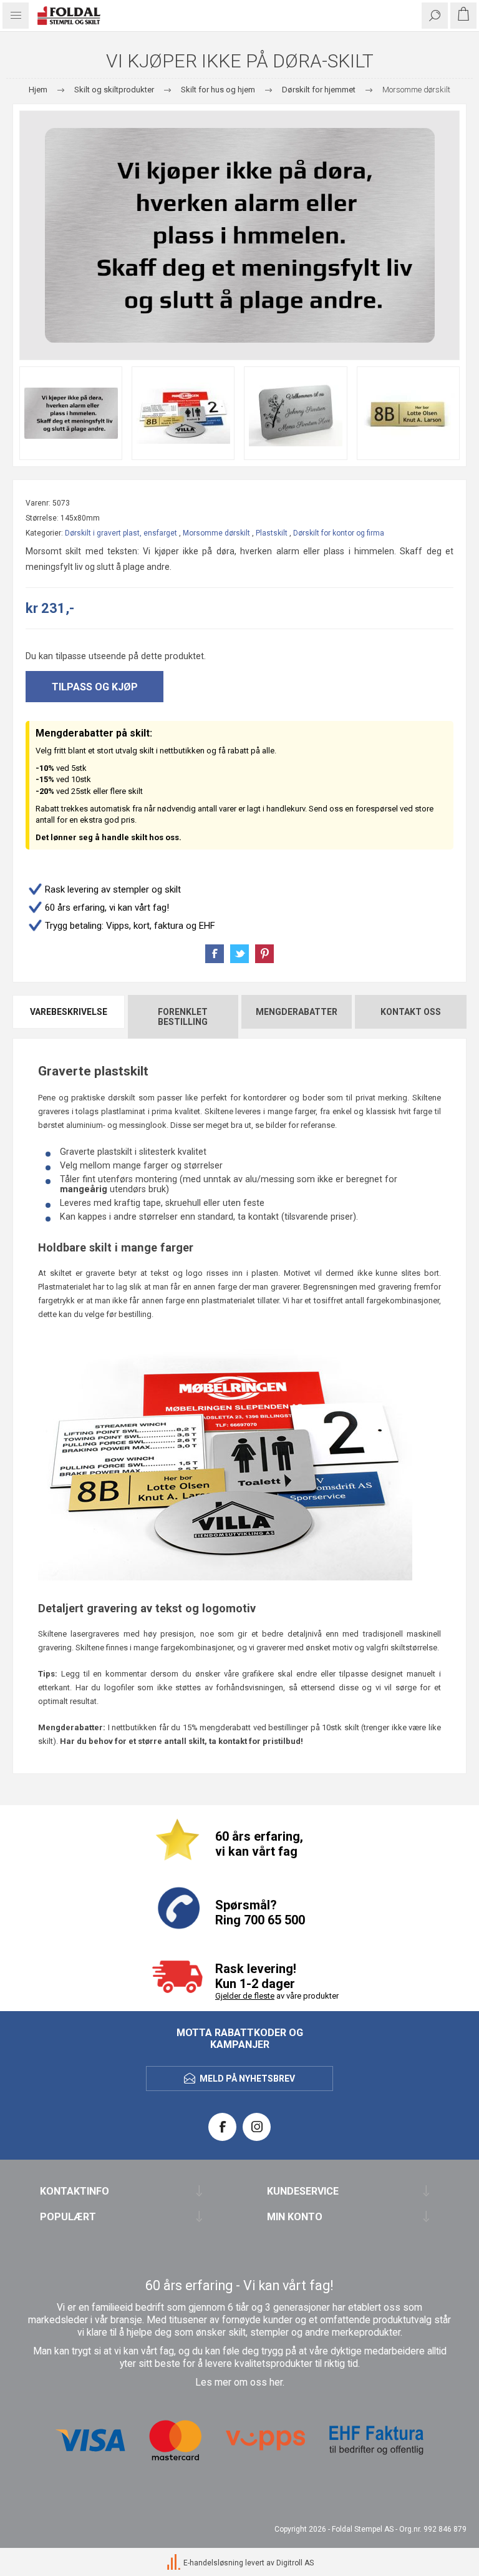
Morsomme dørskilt (216, 533)
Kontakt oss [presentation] (411, 1012)
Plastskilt (272, 533)
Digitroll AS (295, 2564)
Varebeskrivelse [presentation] (69, 1012)
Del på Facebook (215, 954)
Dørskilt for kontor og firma (339, 533)
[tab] (69, 1017)
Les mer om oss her (239, 2383)
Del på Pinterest (264, 954)
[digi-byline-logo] (175, 2564)
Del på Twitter (239, 954)
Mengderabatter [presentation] (297, 1012)
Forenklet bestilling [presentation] (183, 1017)
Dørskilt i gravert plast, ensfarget (121, 533)
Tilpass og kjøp (95, 687)
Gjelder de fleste (245, 1996)
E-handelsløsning (213, 2564)
